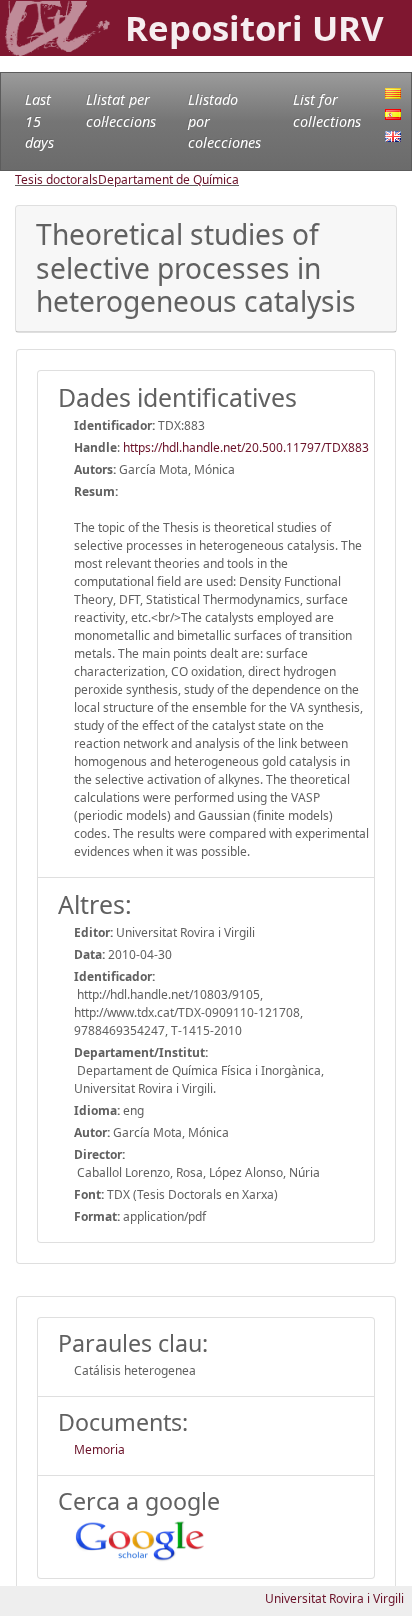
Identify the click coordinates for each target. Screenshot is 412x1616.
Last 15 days (39, 121)
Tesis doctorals (56, 179)
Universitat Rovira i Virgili (334, 1598)
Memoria (99, 1449)
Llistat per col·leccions (121, 110)
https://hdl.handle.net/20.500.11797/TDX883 (246, 447)
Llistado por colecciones (224, 121)
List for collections (327, 110)
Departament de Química (168, 179)
